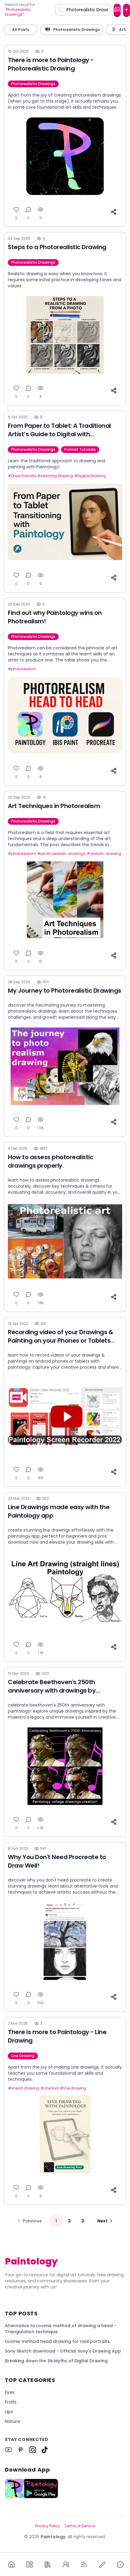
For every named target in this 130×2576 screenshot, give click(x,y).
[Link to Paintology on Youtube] (8, 2450)
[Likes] (16, 209)
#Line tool (50, 2088)
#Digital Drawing (90, 476)
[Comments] (28, 209)
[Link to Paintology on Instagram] (33, 2450)
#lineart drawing (24, 2088)
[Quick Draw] (102, 2564)
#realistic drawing (104, 854)
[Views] (41, 209)
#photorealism (22, 669)
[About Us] (120, 2564)
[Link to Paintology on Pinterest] (21, 2450)
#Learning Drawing (55, 476)
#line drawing (73, 2088)
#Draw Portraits (22, 476)
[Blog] (84, 2564)
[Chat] (117, 10)
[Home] (11, 2564)
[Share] (114, 212)
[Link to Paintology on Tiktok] (45, 2450)
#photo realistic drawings (61, 854)
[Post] (127, 10)
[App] (30, 2564)
